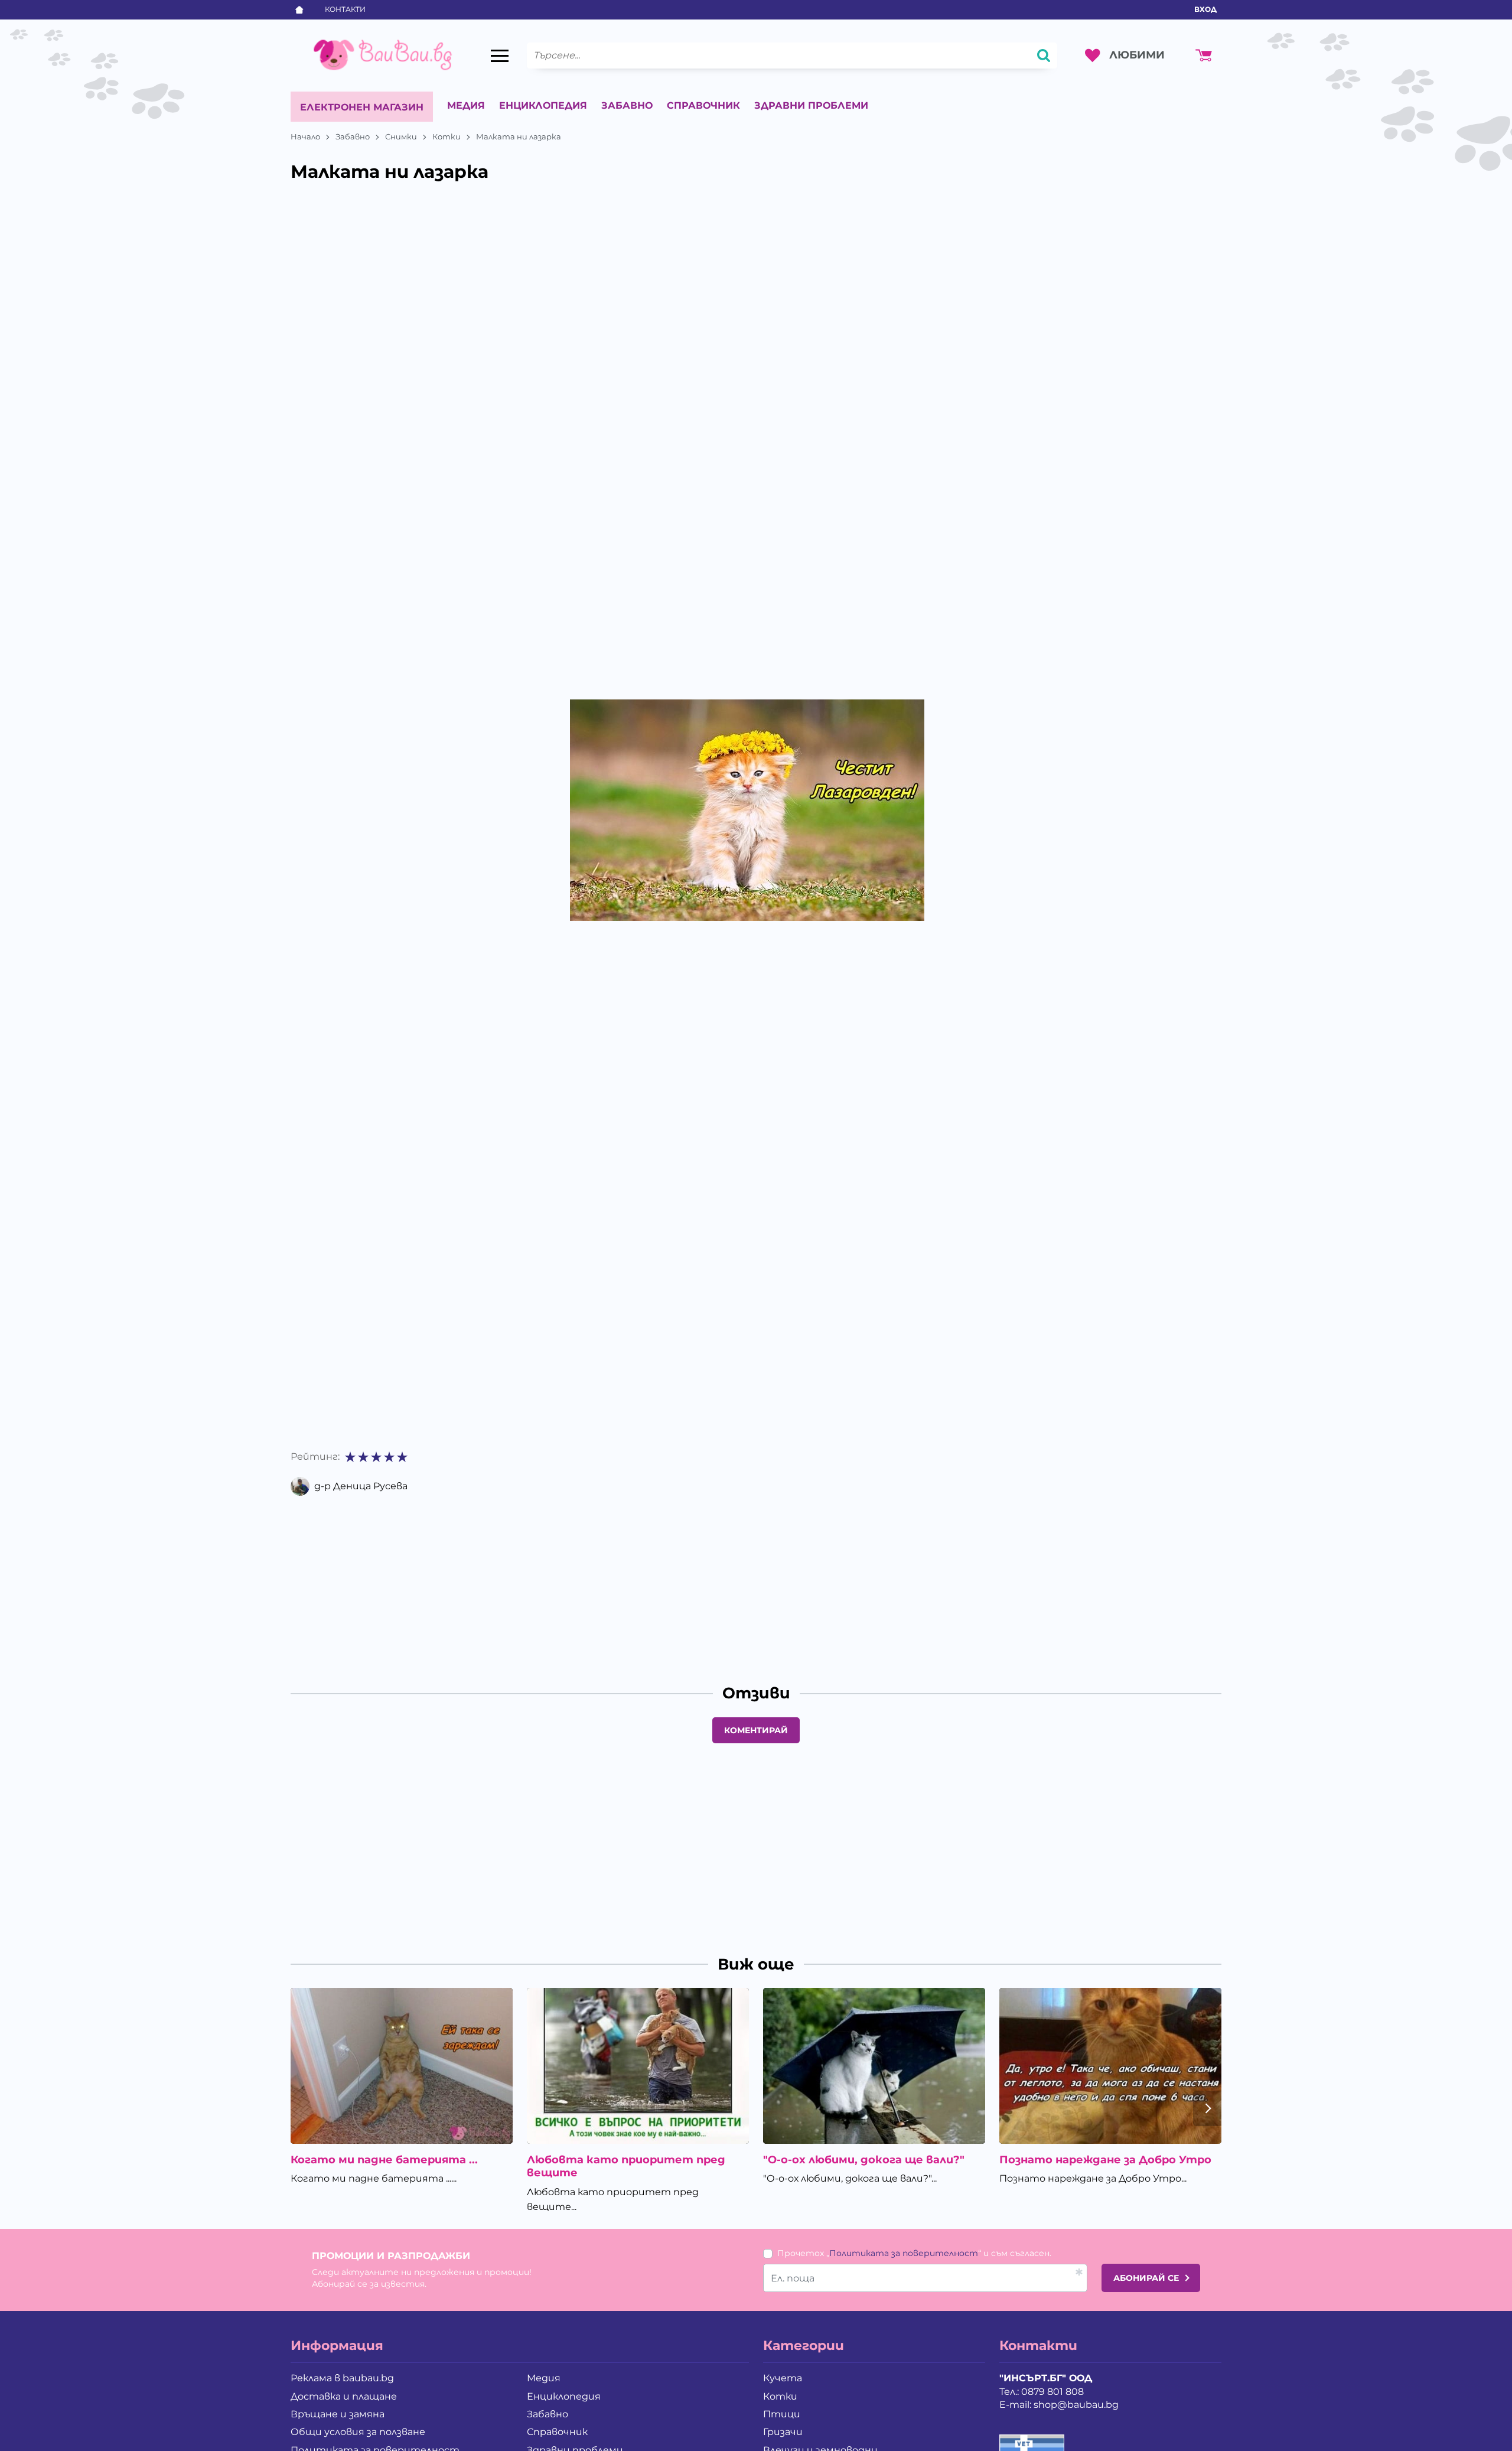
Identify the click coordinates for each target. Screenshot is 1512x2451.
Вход (1205, 9)
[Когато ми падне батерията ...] (402, 2066)
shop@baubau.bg (1076, 2405)
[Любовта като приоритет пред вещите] (638, 2066)
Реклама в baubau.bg (342, 2378)
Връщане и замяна (338, 2414)
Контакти (345, 9)
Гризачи (783, 2432)
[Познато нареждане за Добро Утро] (1110, 2066)
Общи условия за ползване (358, 2432)
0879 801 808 (1052, 2392)
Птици (782, 2414)
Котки (447, 136)
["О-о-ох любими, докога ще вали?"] (874, 2066)
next (1207, 2108)
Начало (305, 136)
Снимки (401, 136)
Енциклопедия (543, 105)
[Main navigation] (500, 56)
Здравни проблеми (811, 105)
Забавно (627, 105)
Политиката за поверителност (904, 2253)
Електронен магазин (362, 107)
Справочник (703, 105)
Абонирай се (1146, 2278)
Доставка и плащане (344, 2396)
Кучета (783, 2378)
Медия (466, 105)
